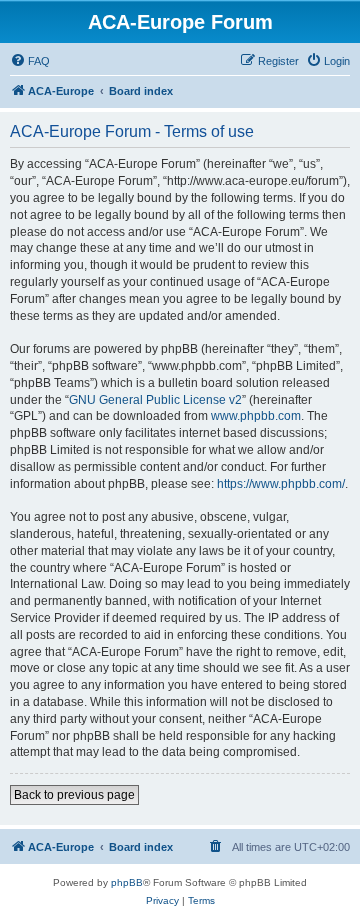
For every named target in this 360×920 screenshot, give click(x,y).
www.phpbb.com (256, 416)
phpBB (127, 882)
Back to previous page (74, 795)
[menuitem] (30, 61)
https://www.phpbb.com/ (281, 484)
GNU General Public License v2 (155, 400)
